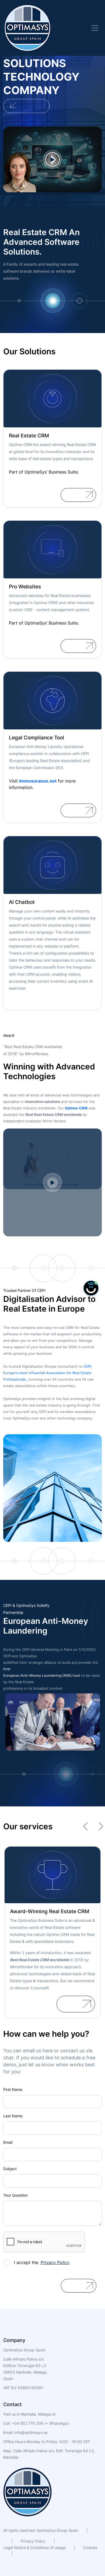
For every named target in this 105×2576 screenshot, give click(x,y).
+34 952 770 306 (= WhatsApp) (40, 2423)
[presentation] (87, 1826)
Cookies (90, 2548)
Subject (10, 2169)
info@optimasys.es (31, 2432)
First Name (13, 2089)
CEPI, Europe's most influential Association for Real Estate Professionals (48, 1373)
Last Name (13, 2116)
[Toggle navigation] (95, 28)
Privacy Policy (33, 2541)
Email (8, 2142)
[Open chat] (91, 1288)
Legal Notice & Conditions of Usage (34, 2548)
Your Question (15, 2195)
